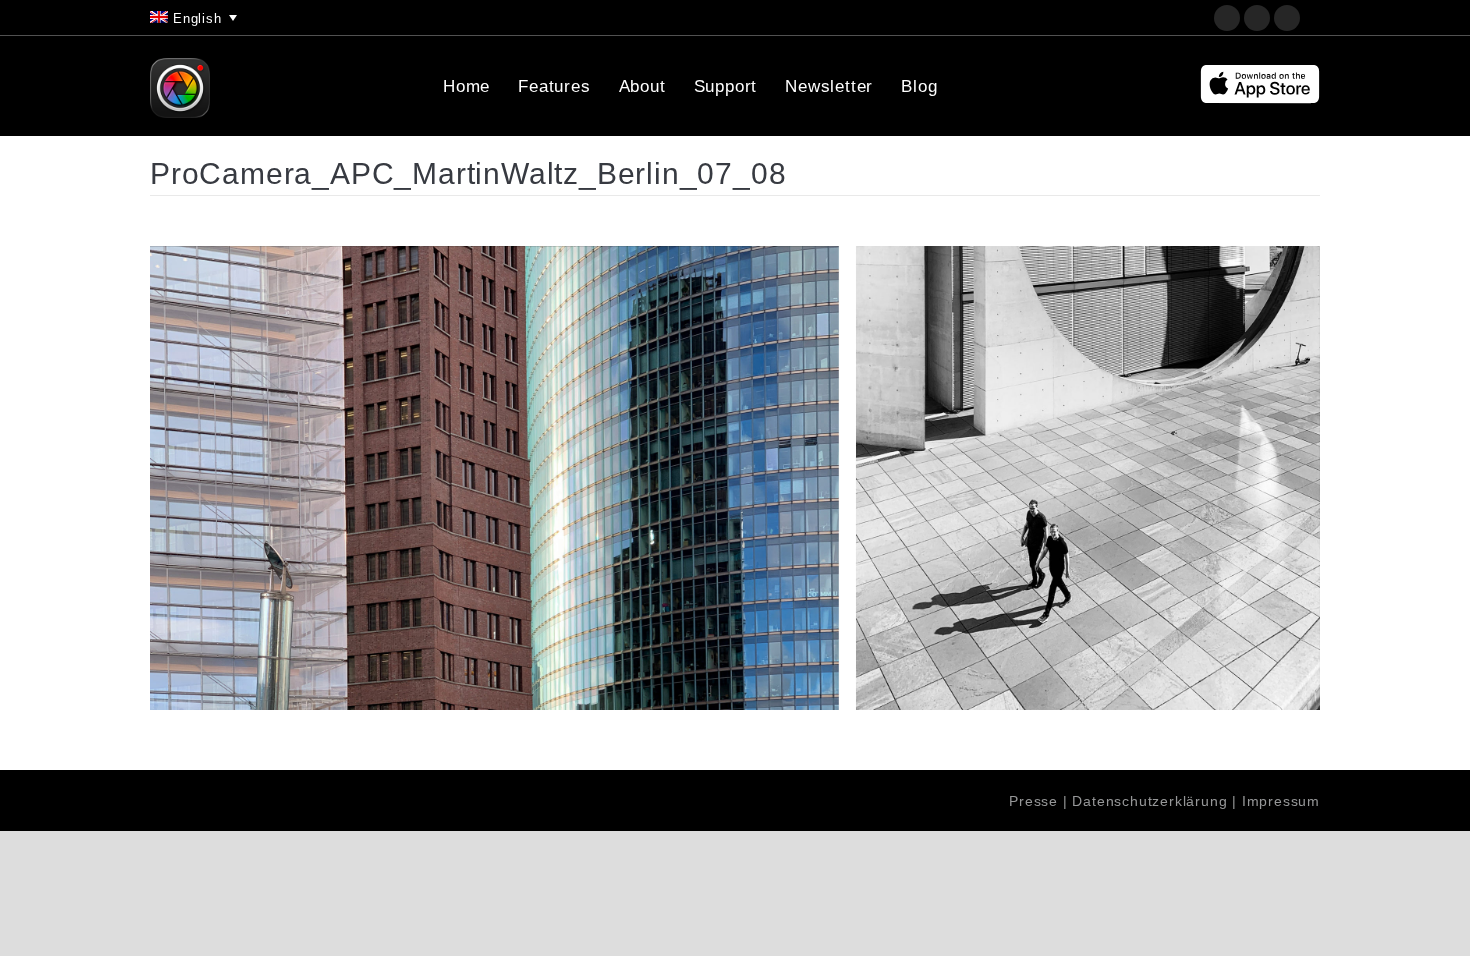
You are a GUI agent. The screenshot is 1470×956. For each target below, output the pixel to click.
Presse (1033, 801)
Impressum (1281, 801)
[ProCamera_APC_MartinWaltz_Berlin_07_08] (735, 478)
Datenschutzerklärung (1149, 801)
